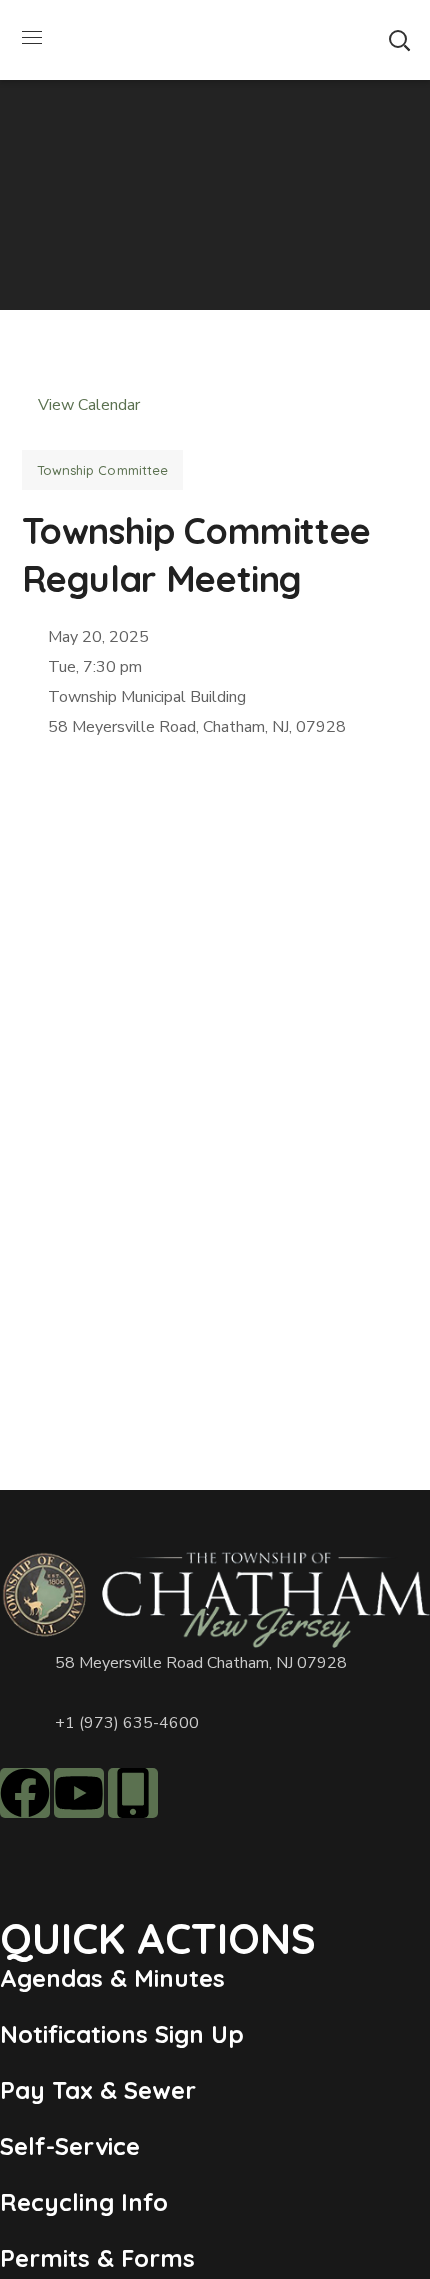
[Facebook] (25, 1793)
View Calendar (87, 405)
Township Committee (103, 470)
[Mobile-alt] (133, 1793)
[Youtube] (79, 1793)
